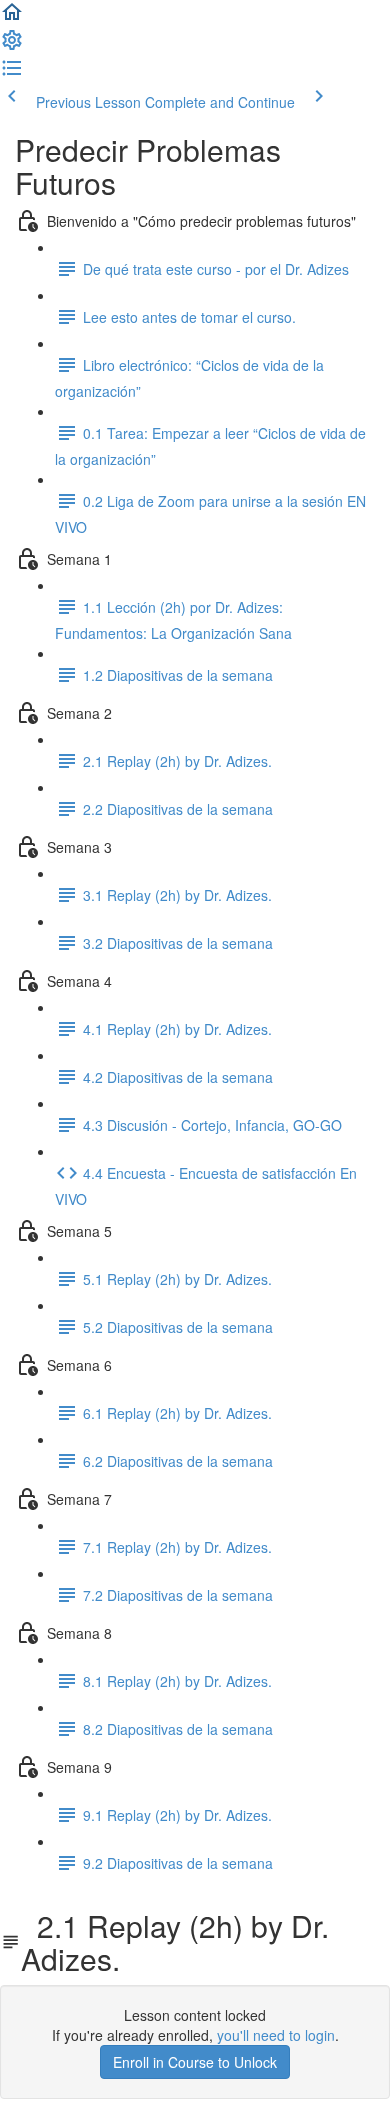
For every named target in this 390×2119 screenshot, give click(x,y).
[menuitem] (12, 46)
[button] (12, 18)
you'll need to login (276, 2035)
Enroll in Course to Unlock (195, 2062)
